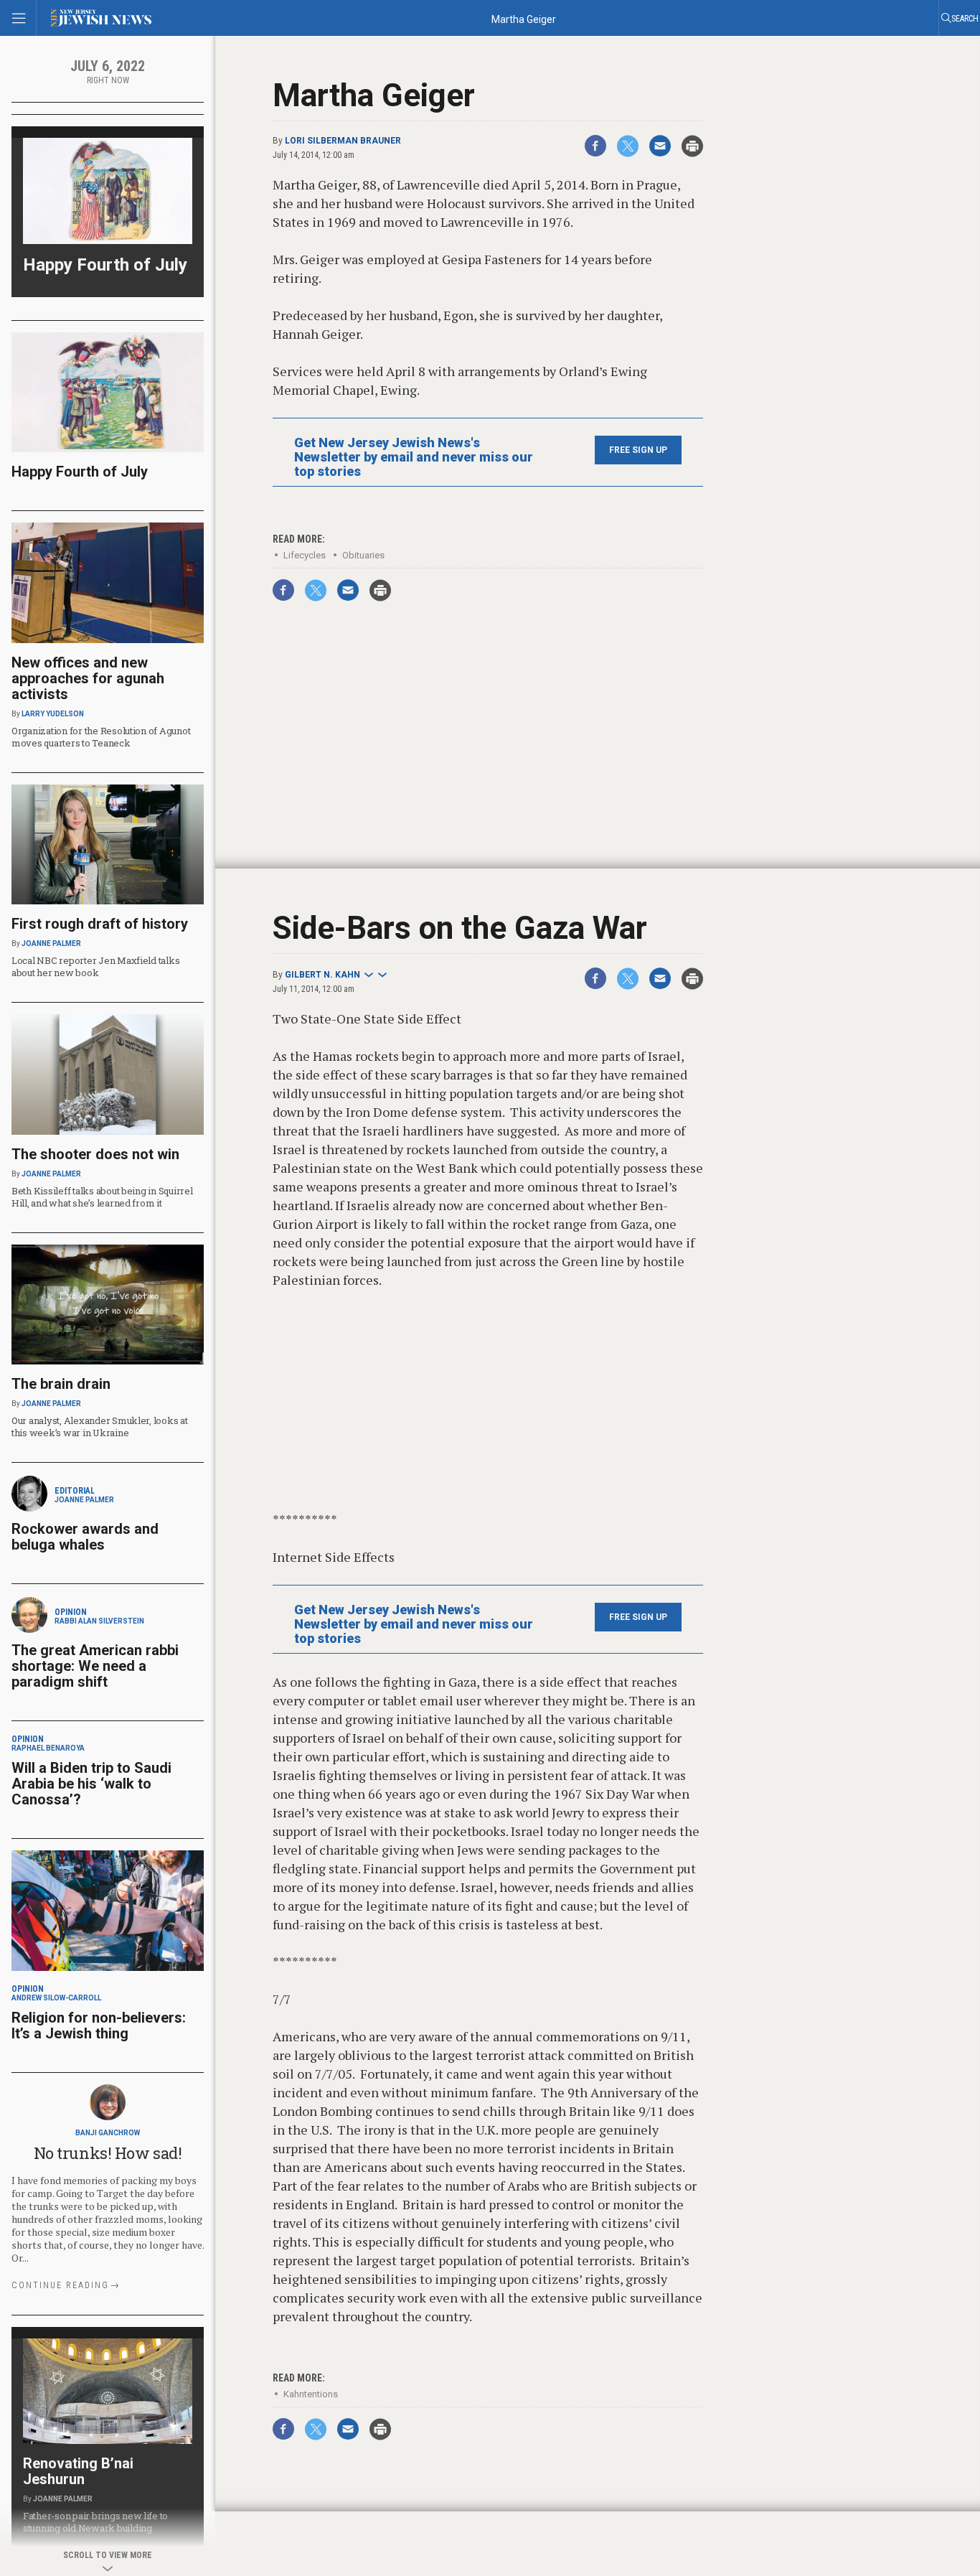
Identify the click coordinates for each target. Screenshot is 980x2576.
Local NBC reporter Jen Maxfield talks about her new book (95, 966)
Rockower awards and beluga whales (85, 1537)
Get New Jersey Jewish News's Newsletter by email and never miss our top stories (414, 457)
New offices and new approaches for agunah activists (88, 678)
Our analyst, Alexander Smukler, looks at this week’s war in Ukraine (100, 1427)
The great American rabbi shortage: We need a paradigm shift (95, 1666)
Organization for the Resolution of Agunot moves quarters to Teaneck (101, 737)
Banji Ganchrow (108, 2133)
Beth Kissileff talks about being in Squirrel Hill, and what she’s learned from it (102, 1197)
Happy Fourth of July (105, 265)
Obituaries (363, 555)
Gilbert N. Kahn (322, 975)
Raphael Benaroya (48, 1748)
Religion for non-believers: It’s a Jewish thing (99, 2025)
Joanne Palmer (51, 943)
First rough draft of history (100, 924)
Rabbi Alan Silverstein (99, 1621)
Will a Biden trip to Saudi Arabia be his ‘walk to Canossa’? (91, 1784)
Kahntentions (311, 2394)
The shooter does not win (95, 1154)
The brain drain (61, 1384)
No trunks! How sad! (108, 2153)
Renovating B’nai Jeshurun (78, 2471)
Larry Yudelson (53, 714)
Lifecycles (305, 555)
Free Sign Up (638, 450)
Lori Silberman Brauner (343, 141)
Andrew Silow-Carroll (56, 1998)
